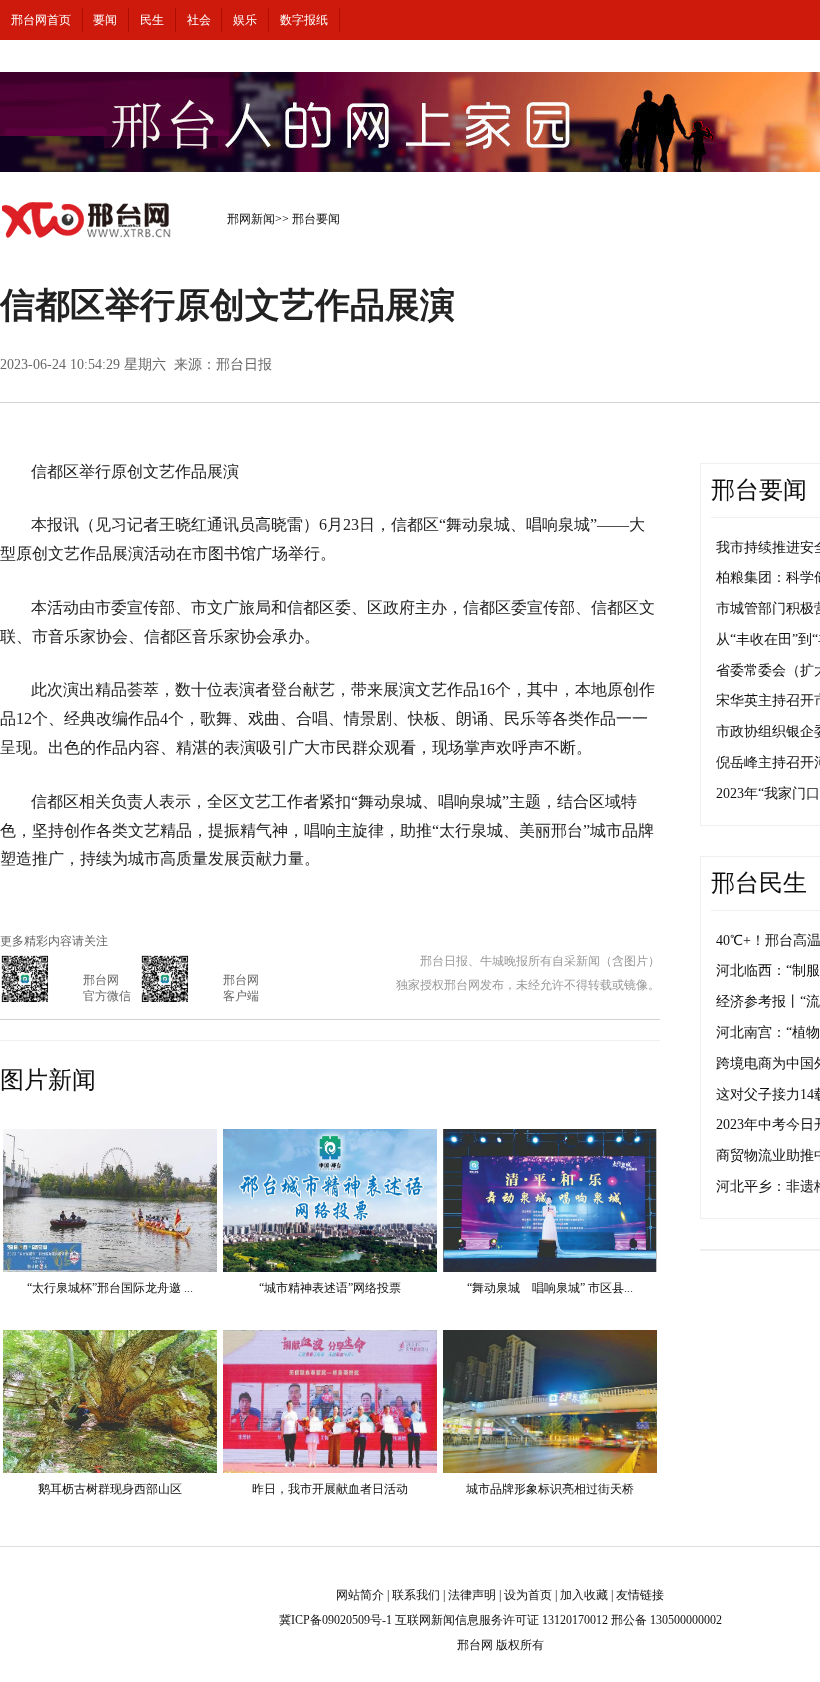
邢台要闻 (316, 219)
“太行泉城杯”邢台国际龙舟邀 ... (110, 1288)
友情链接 (640, 1595)
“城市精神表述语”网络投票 (330, 1288)
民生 (152, 20)
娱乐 (245, 20)
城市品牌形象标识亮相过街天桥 (550, 1489)
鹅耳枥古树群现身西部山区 (110, 1489)
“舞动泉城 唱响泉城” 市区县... (550, 1288)
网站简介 (360, 1595)
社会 (199, 20)
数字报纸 (304, 20)
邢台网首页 (41, 20)
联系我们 (416, 1595)
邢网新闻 (251, 219)
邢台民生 (759, 883)
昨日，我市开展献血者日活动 (330, 1489)
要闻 (105, 20)
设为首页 (528, 1595)
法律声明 (472, 1595)
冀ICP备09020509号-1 (335, 1620)
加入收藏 (584, 1595)
